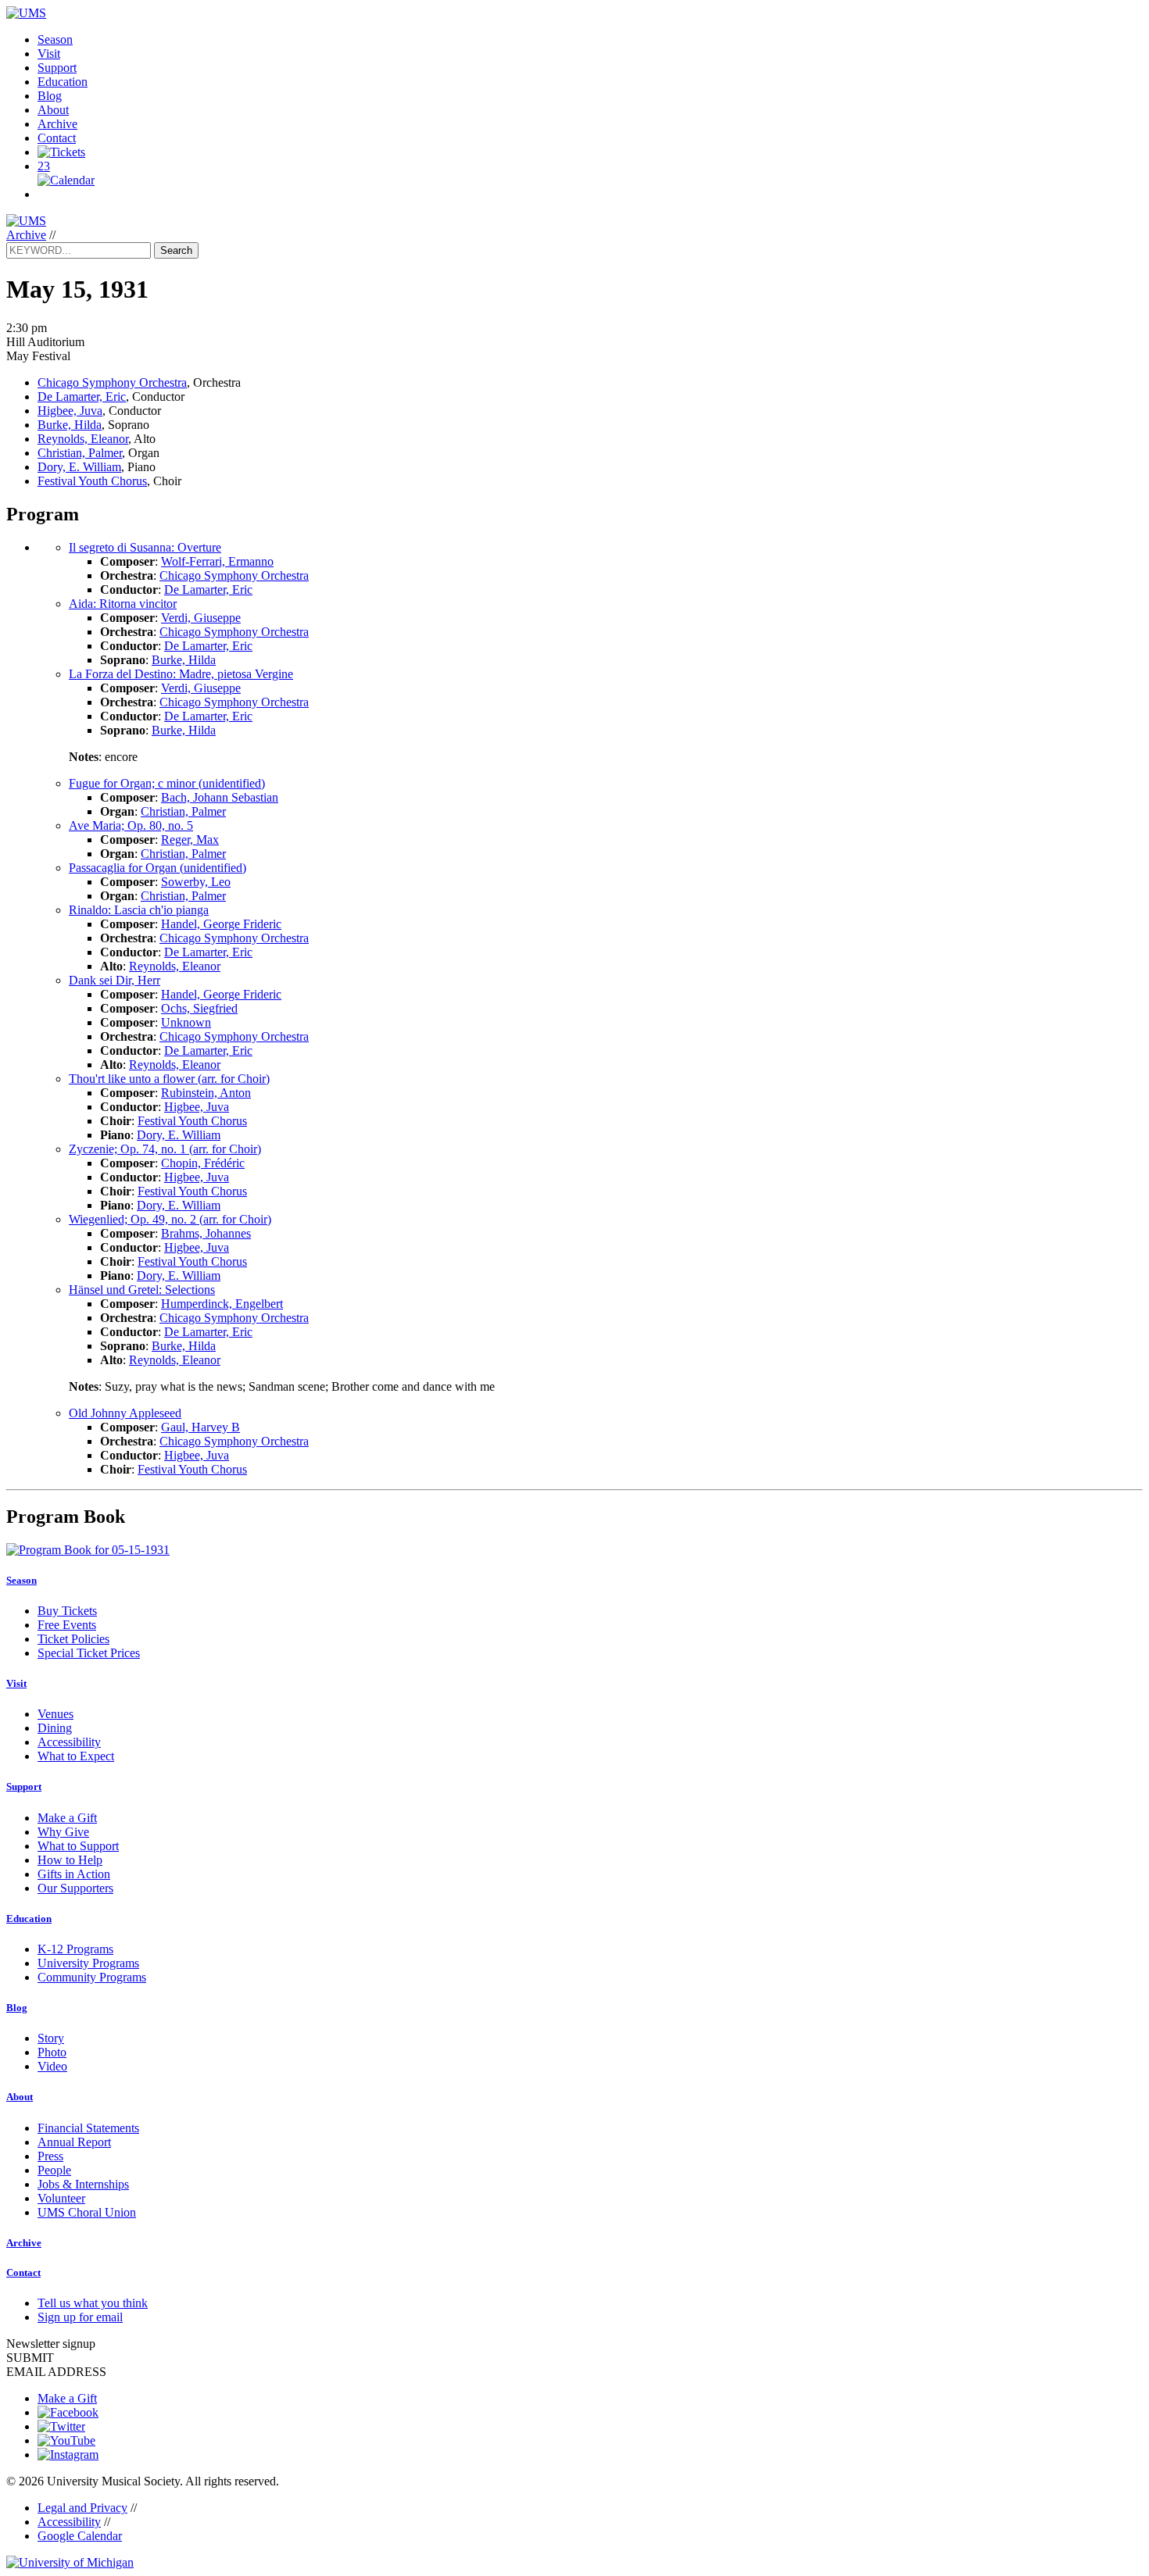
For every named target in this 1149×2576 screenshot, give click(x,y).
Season (55, 39)
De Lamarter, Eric (82, 397)
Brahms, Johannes (206, 1233)
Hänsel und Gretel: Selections (142, 1290)
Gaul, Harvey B (200, 1427)
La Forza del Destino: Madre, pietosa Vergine (181, 674)
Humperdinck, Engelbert (222, 1304)
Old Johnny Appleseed (125, 1413)
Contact (57, 138)
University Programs (88, 1963)
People (54, 2170)
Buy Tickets (67, 1611)
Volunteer (61, 2198)
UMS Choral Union (87, 2212)
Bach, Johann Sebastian (220, 797)
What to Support (78, 1846)
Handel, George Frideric (221, 924)
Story (51, 2038)
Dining (55, 1728)
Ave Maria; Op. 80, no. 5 (131, 825)
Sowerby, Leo (196, 882)
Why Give (63, 1832)
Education (63, 82)
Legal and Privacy (82, 2508)
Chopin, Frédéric (203, 1163)
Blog (50, 96)
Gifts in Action (74, 1874)
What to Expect (76, 1756)
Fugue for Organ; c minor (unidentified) (167, 783)
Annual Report (74, 2142)
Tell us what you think (93, 2303)
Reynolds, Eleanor (83, 439)
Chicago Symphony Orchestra (112, 382)
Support (57, 68)
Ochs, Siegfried (199, 1008)
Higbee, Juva (70, 411)
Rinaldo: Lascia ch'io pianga (139, 910)
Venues (55, 1714)
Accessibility (69, 1742)
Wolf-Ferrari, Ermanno (217, 561)
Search (176, 250)
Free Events (67, 1625)
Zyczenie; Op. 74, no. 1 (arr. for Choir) (165, 1149)
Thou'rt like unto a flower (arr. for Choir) (169, 1079)
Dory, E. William (79, 467)
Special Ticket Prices (89, 1653)
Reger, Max (190, 840)
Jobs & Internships (83, 2184)
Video (52, 2066)
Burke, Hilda (70, 425)
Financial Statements (88, 2128)
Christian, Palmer (80, 453)
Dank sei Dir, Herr (115, 980)
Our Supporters (75, 1888)
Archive (57, 124)
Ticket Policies (73, 1639)
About (53, 110)
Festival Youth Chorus (92, 481)
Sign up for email (80, 2317)
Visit (49, 54)
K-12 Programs (75, 1949)
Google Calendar (80, 2536)
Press (50, 2156)
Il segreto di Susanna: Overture (145, 547)
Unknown (186, 1022)
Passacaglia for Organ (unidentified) (157, 868)
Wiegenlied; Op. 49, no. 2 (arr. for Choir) (170, 1219)
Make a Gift (67, 1818)
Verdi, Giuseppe (201, 618)
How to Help (70, 1860)
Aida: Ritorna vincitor (123, 604)
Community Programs (92, 1977)
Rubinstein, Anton (206, 1093)
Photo (52, 2052)
